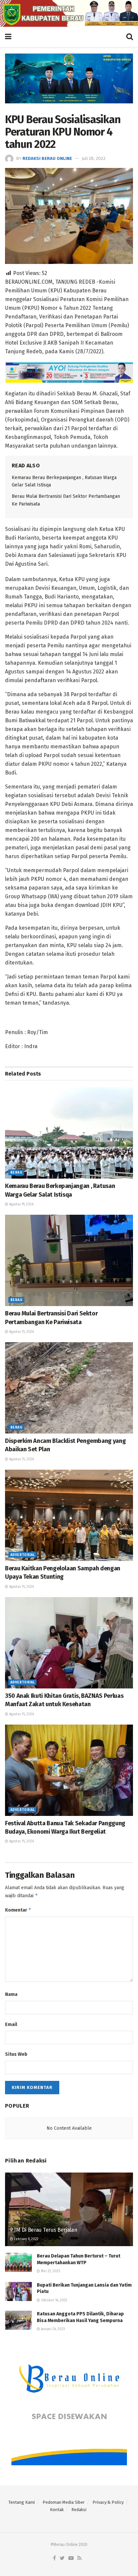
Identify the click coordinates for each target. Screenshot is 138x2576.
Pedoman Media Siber (64, 2502)
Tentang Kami (22, 2502)
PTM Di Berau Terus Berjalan (44, 2230)
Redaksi (79, 2510)
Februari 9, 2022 (26, 2239)
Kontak (57, 2510)
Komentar (18, 1910)
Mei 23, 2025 (50, 2271)
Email (11, 2025)
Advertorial (22, 1555)
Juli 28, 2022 (94, 158)
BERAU (16, 1173)
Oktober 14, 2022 (54, 2300)
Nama (11, 1994)
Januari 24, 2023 (52, 2329)
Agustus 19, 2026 (21, 1204)
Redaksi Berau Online (47, 158)
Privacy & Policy (108, 2502)
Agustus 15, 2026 (21, 1332)
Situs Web (16, 2054)
